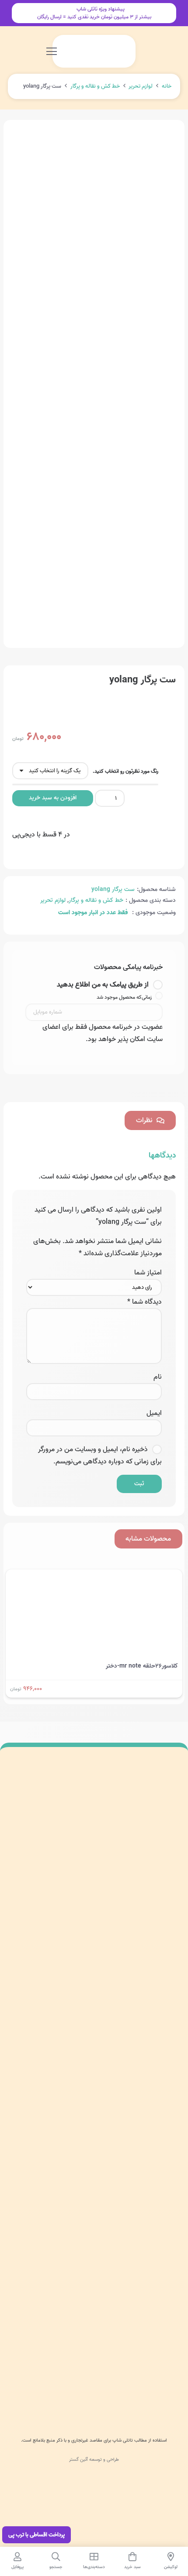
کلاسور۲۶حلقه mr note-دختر (142, 1666)
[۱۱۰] (94, 2388)
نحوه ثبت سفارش (158, 2252)
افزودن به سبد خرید (53, 798)
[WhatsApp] (149, 1980)
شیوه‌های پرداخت (159, 2232)
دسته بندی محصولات (154, 2055)
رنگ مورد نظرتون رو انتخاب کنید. (125, 771)
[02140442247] (166, 1959)
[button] (82, 51)
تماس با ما (166, 2137)
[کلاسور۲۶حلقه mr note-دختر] (94, 1576)
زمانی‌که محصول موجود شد (125, 997)
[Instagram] (168, 1980)
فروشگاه (170, 2096)
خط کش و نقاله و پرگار (95, 86)
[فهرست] (52, 51)
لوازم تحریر (141, 86)
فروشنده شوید (162, 2273)
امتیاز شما (148, 1273)
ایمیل (154, 1413)
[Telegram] (130, 1980)
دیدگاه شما (144, 1302)
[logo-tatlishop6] (96, 51)
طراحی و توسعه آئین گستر (94, 2460)
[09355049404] (73, 1959)
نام (158, 1377)
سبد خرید (168, 2116)
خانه (167, 86)
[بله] (111, 1980)
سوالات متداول (162, 2211)
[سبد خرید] (69, 51)
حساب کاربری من (159, 2076)
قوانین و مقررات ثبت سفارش (145, 2293)
